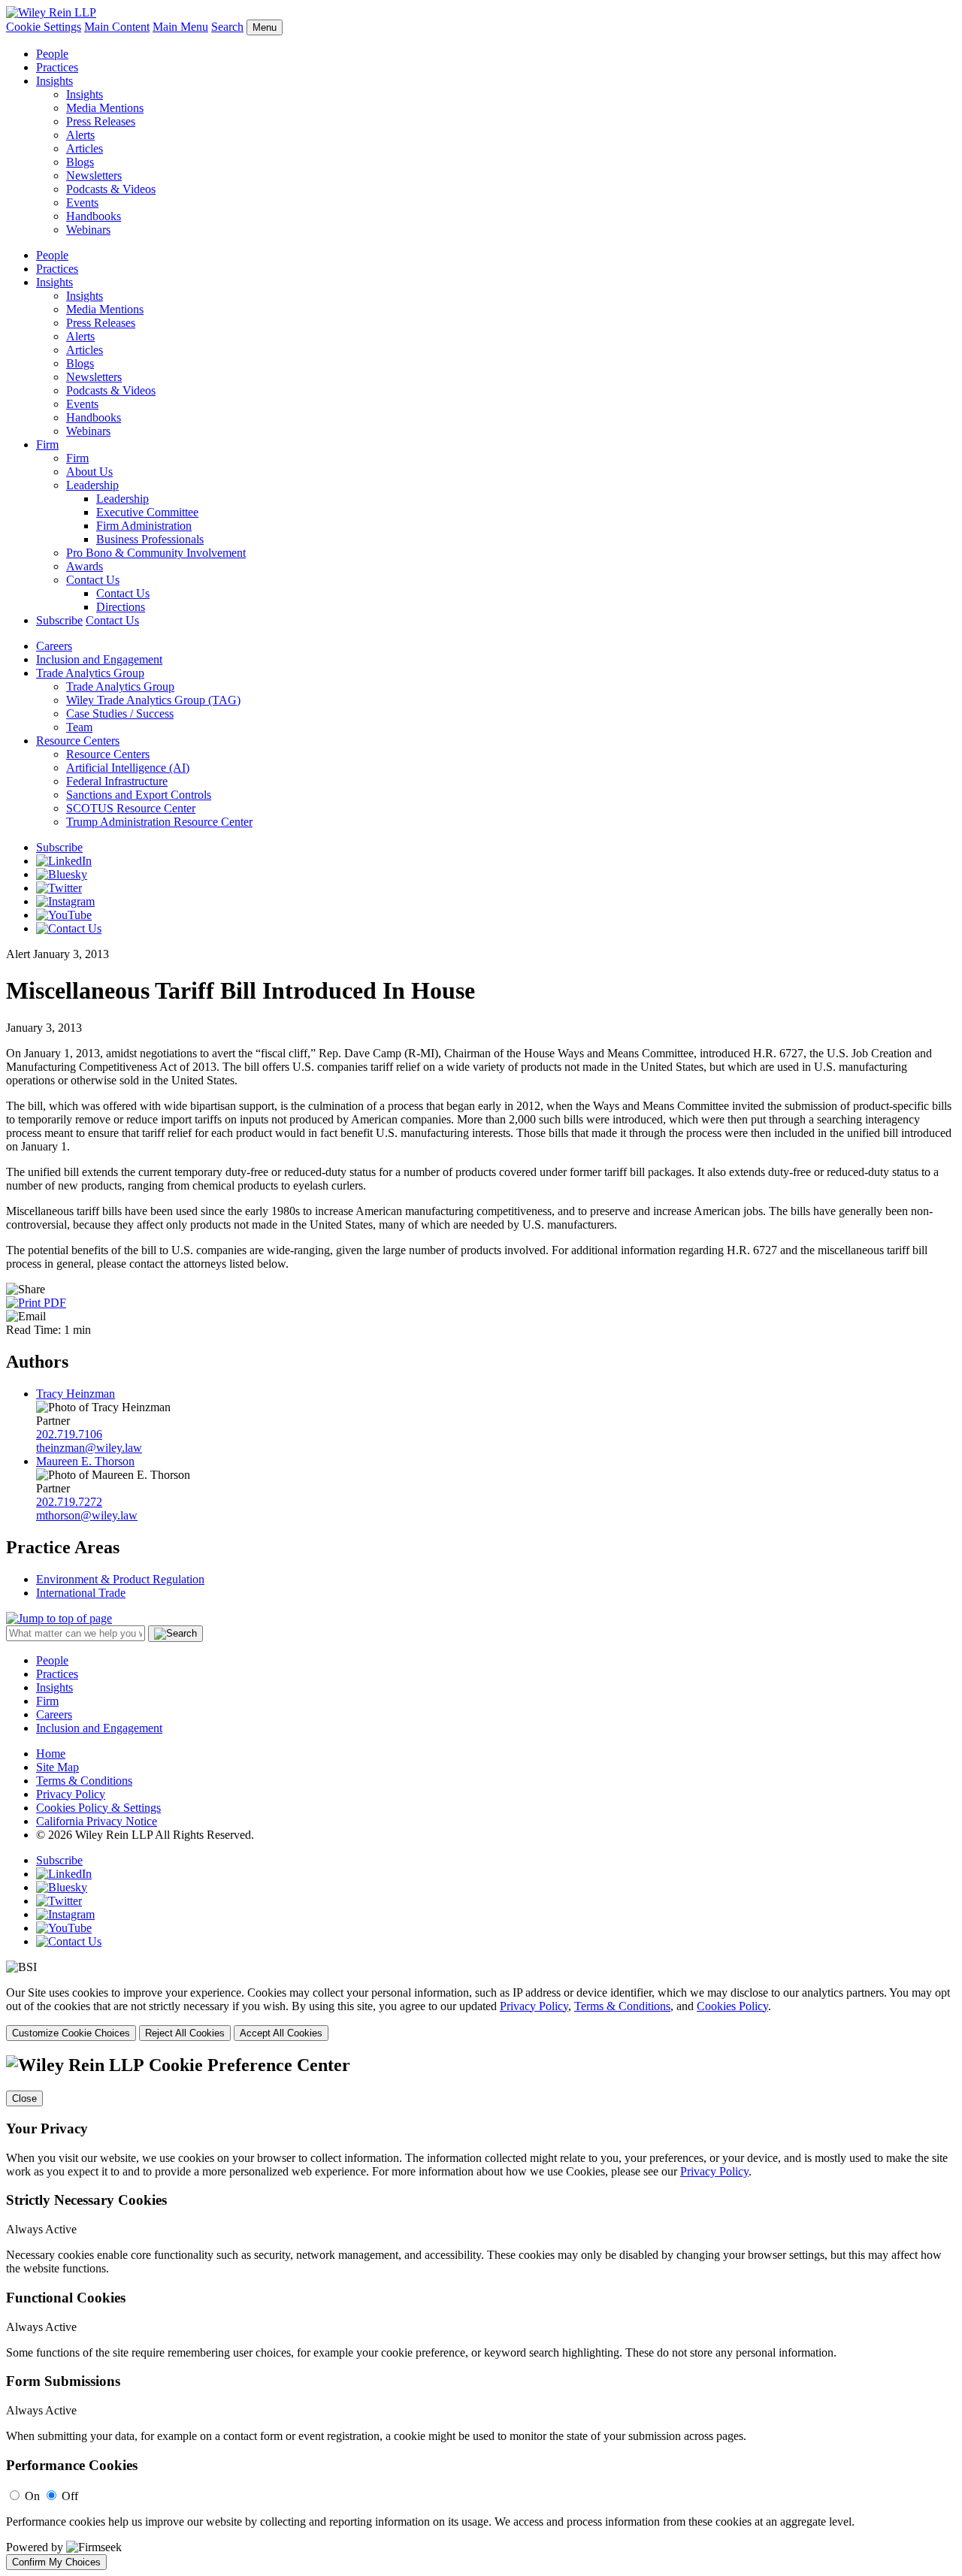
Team (79, 727)
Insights (54, 81)
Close (24, 2098)
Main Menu (180, 27)
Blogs (80, 162)
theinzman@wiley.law (89, 1448)
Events (82, 203)
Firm (47, 444)
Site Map (57, 1767)
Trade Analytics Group (90, 673)
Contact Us (93, 580)
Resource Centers (78, 741)
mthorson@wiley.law (87, 1515)
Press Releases (101, 121)
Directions (121, 607)
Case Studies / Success (120, 714)
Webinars (88, 230)
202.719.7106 (69, 1434)
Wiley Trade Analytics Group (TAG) (153, 700)
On (32, 2496)
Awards (85, 566)
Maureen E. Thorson (85, 1461)
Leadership (92, 485)
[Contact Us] (69, 928)
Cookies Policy (732, 2006)
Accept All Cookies (281, 2033)
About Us (89, 472)
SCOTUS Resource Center (131, 808)
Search (227, 27)
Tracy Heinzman (76, 1394)
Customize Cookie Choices (71, 2033)
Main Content (117, 27)
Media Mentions (105, 108)
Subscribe (59, 620)
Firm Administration (144, 526)
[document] (481, 2312)
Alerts (80, 135)
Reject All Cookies (185, 2033)
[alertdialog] (481, 2312)
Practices (57, 67)
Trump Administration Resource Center (159, 822)
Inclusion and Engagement (99, 659)
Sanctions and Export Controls (139, 795)
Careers (54, 646)
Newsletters (94, 175)
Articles (85, 148)
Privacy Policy (71, 1794)
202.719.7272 (69, 1502)
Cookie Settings (44, 27)
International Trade (81, 1593)
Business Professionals (150, 539)
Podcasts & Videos (111, 189)
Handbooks (94, 216)
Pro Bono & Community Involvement (156, 553)
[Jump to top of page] (59, 1618)
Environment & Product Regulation (120, 1579)
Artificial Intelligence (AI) (128, 768)
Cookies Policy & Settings (98, 1808)
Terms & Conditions (84, 1781)
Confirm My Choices (56, 2562)
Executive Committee (147, 512)
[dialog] (481, 2014)
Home (51, 1754)
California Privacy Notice (97, 1821)
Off (70, 2496)
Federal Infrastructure (117, 781)
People (52, 54)
